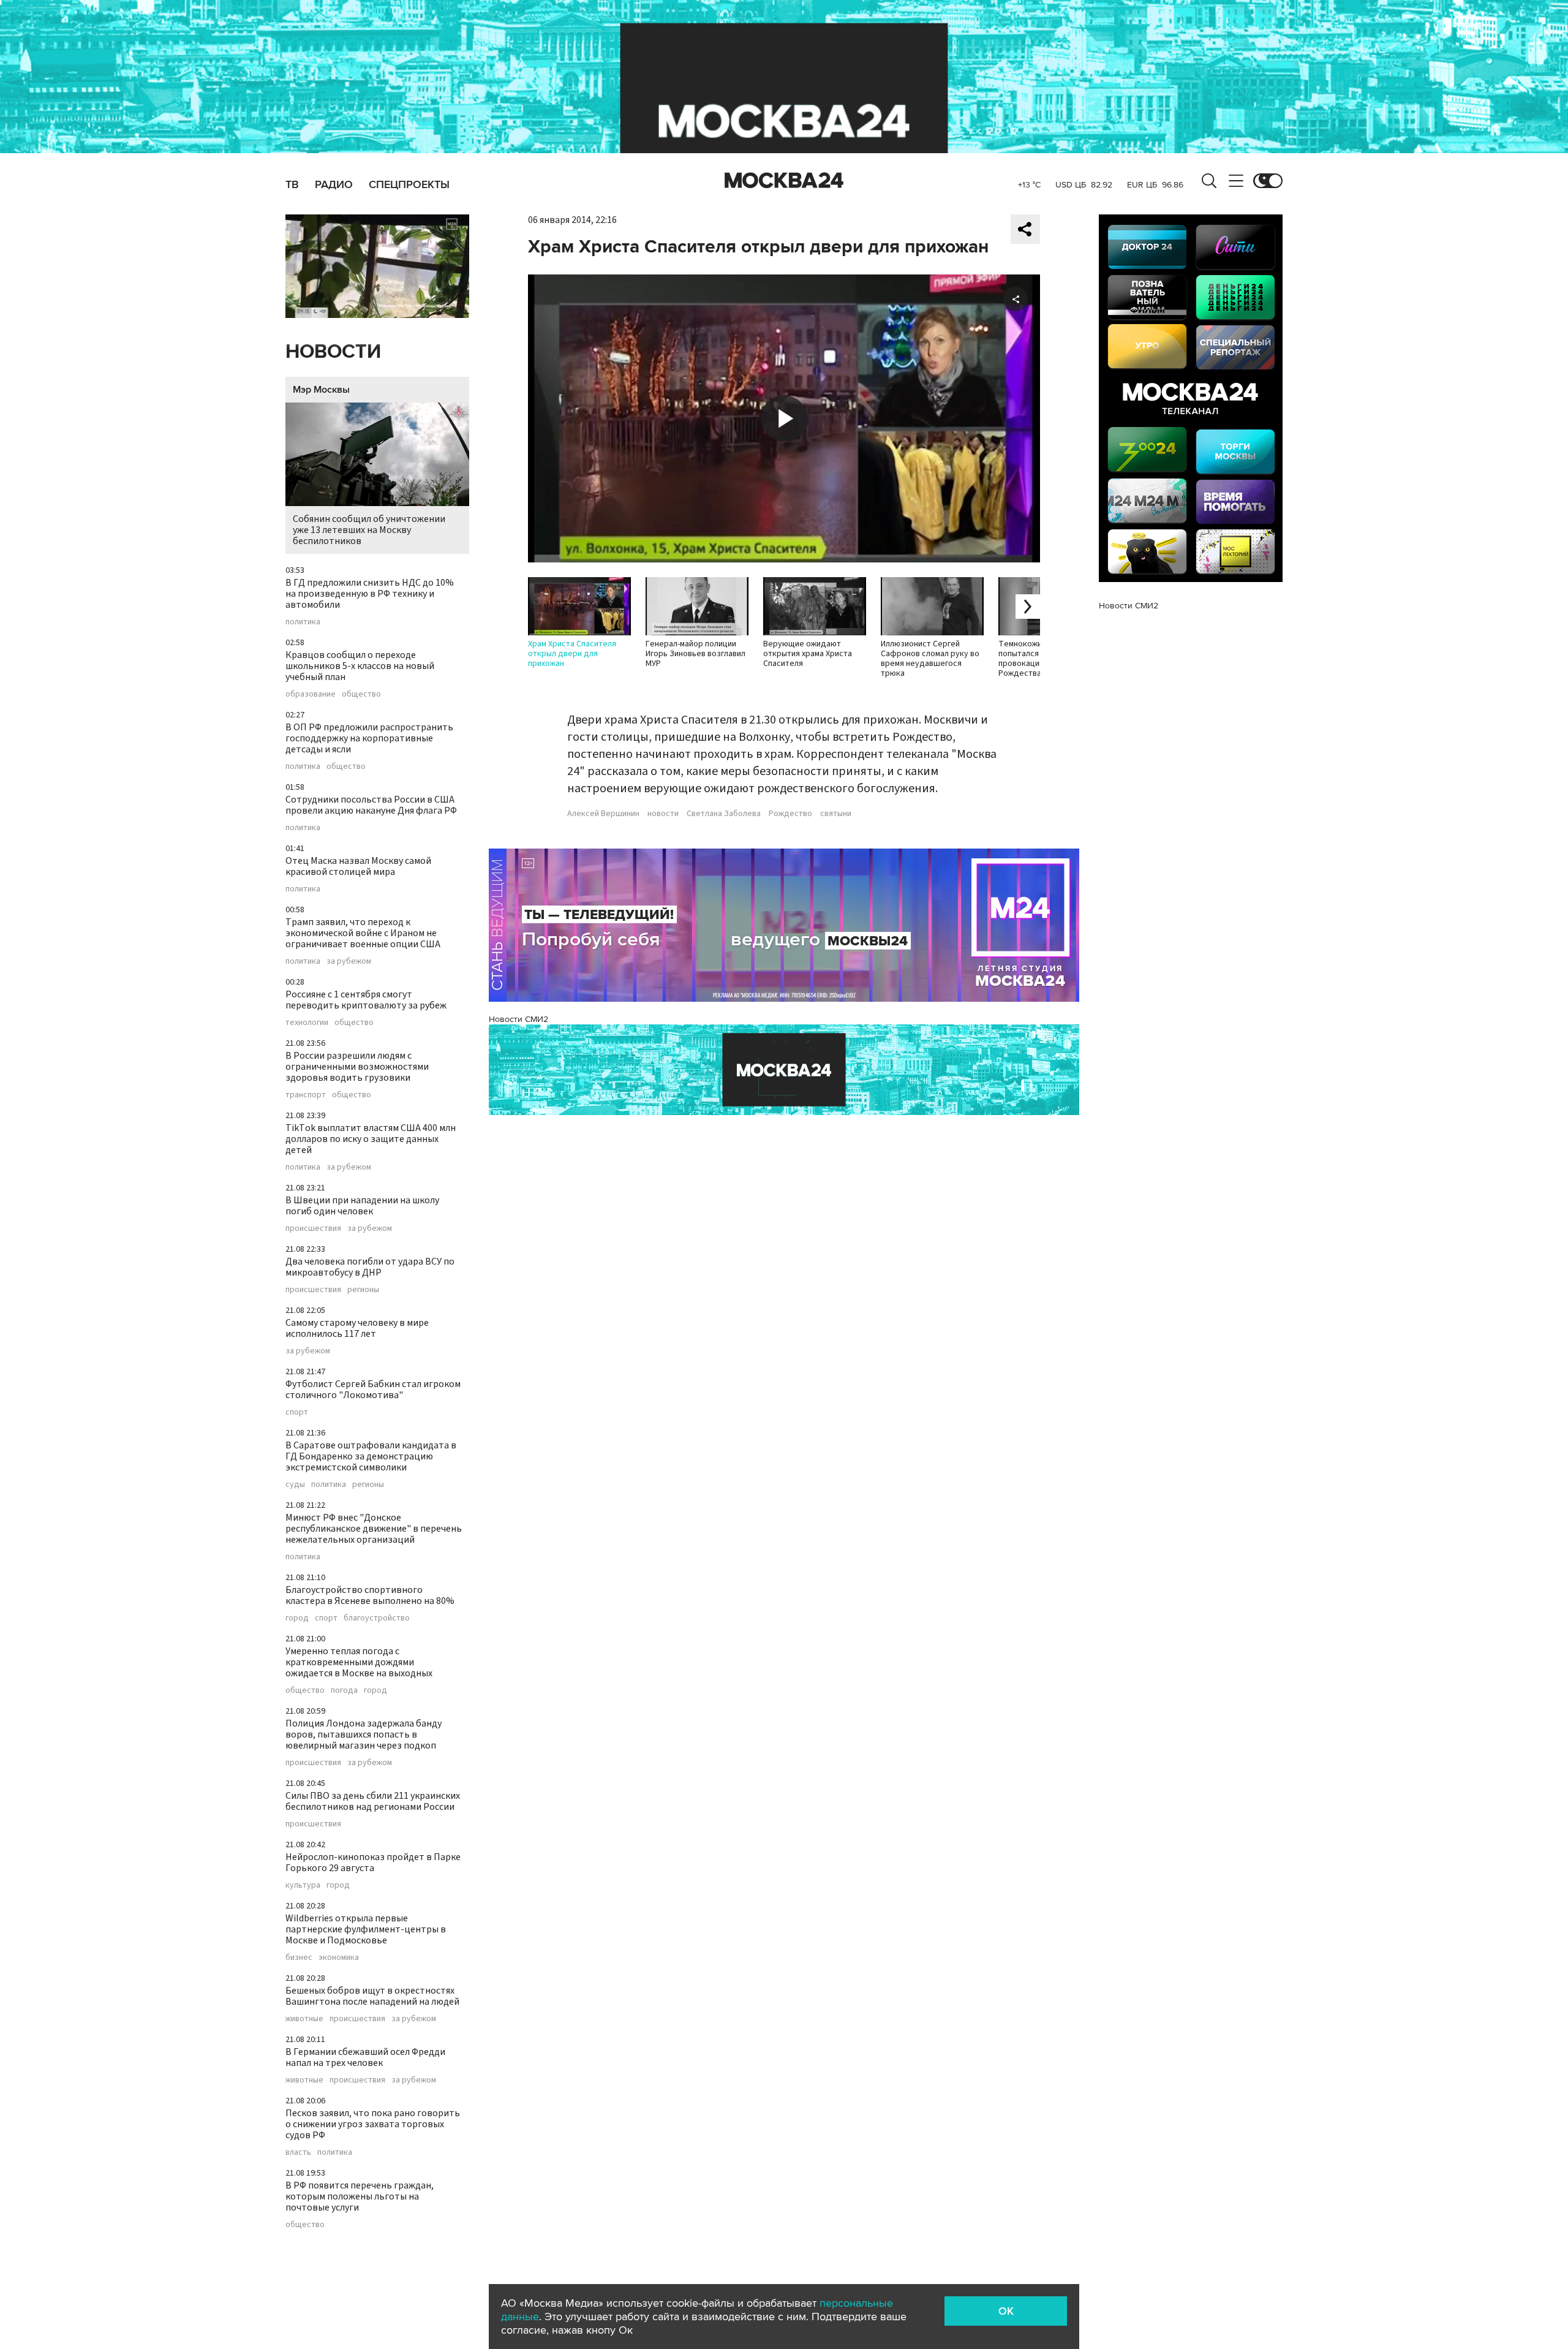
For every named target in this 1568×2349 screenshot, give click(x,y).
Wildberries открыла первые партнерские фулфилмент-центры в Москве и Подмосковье (366, 1929)
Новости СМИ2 (518, 1019)
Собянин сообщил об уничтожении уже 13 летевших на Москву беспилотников (369, 530)
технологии (307, 1023)
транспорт (306, 1095)
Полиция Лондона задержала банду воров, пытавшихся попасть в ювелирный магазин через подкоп (364, 1734)
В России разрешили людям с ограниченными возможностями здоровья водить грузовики (357, 1067)
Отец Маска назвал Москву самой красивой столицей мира (358, 866)
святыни (836, 814)
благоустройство (377, 1618)
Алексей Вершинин (603, 814)
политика (303, 622)
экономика (339, 1957)
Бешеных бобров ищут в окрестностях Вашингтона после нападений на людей (372, 1996)
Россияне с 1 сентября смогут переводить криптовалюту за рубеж (366, 1000)
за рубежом (349, 961)
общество (361, 694)
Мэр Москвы (321, 390)
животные (304, 2019)
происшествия (313, 1228)
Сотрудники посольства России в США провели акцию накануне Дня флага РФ (371, 805)
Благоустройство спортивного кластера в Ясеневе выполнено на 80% (370, 1595)
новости (663, 814)
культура (303, 1885)
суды (295, 1485)
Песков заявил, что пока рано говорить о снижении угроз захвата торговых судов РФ (373, 2124)
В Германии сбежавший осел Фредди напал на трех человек (365, 2057)
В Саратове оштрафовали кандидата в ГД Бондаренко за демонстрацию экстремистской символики (371, 1456)
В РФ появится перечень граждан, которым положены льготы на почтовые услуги (360, 2196)
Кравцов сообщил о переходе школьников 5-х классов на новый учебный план (360, 666)
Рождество (790, 814)
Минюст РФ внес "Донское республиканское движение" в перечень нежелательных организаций (374, 1529)
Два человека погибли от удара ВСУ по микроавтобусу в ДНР (370, 1267)
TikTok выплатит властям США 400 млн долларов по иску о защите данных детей (371, 1139)
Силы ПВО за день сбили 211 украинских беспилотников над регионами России (373, 1801)
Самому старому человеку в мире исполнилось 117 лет (357, 1328)
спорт (297, 1412)
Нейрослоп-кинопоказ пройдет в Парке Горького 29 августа (373, 1863)
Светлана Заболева (724, 814)
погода (344, 1690)
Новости (333, 352)
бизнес (299, 1957)
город (297, 1618)
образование (311, 694)
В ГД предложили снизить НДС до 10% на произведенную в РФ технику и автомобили (370, 594)
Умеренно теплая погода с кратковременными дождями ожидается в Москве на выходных (359, 1662)
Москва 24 (784, 181)
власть (298, 2152)
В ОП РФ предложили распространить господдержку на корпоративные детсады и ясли (369, 738)
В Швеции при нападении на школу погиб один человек (362, 1206)
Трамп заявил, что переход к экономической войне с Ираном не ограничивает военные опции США (363, 933)
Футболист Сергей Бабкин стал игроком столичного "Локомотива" (373, 1390)
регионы (363, 1290)
